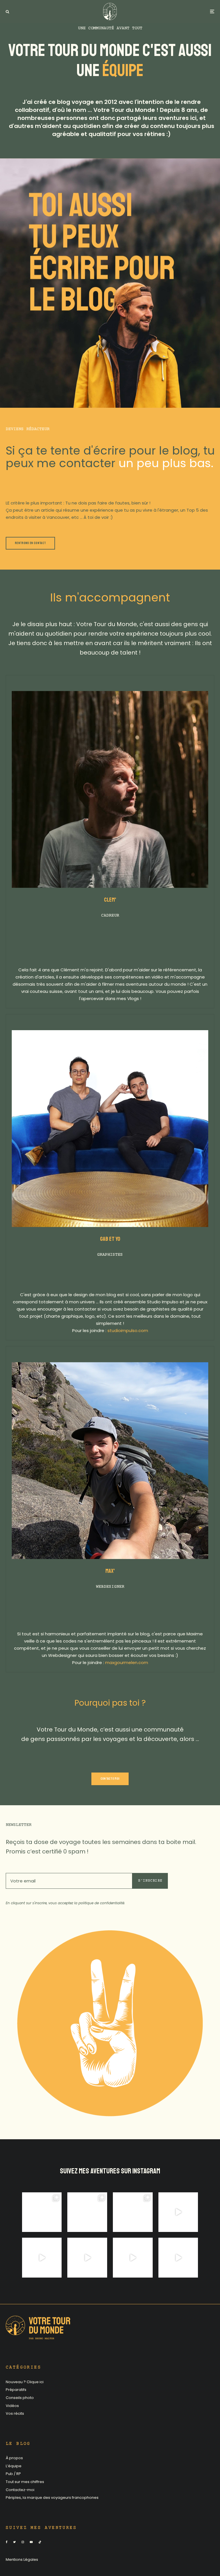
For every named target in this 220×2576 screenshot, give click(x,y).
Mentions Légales (22, 2560)
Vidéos (12, 2406)
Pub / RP (13, 2474)
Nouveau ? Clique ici (25, 2382)
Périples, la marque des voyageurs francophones (52, 2498)
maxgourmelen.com (127, 1662)
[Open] (42, 2212)
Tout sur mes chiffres (25, 2482)
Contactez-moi (20, 2490)
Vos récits (15, 2413)
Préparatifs (16, 2390)
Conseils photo (20, 2398)
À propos (14, 2458)
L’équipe (14, 2466)
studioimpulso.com (128, 1330)
